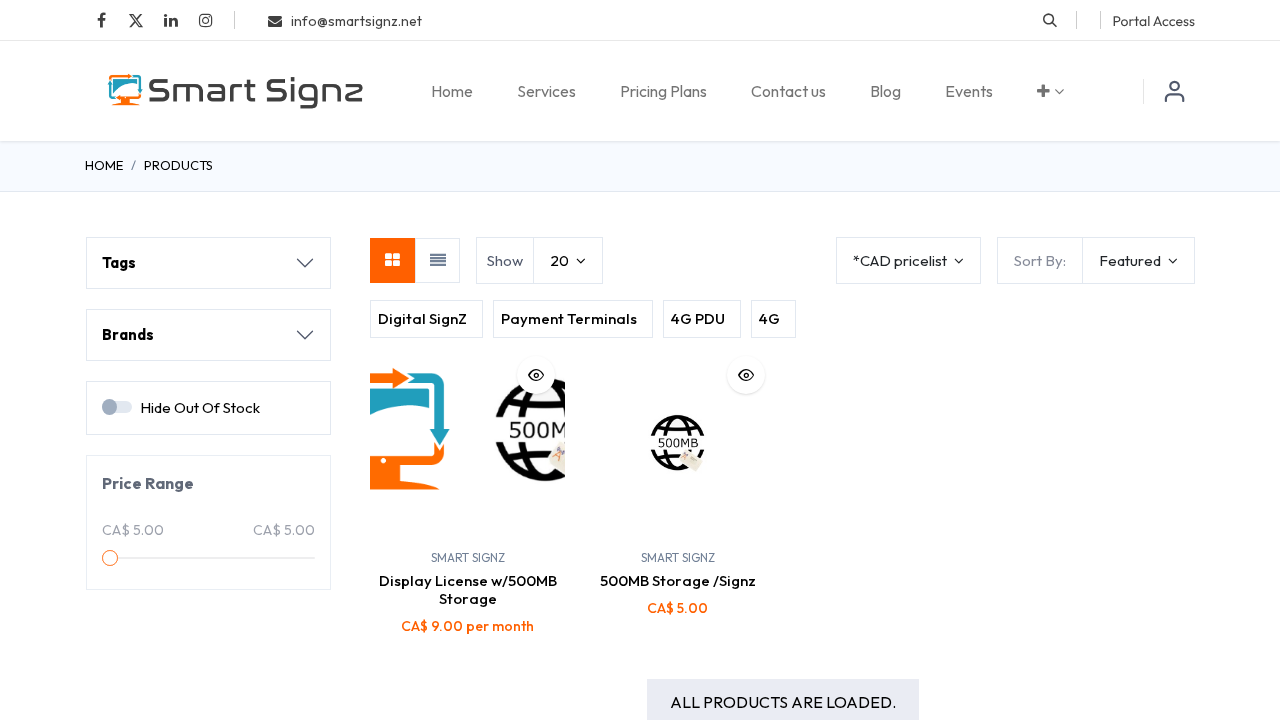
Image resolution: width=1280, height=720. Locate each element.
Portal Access (1153, 21)
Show (505, 260)
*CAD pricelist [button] (901, 260)
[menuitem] (452, 91)
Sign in (1175, 91)
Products (178, 165)
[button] (1050, 20)
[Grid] (392, 260)
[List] (437, 260)
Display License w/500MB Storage (468, 589)
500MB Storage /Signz (678, 580)
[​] (101, 20)
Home (104, 165)
